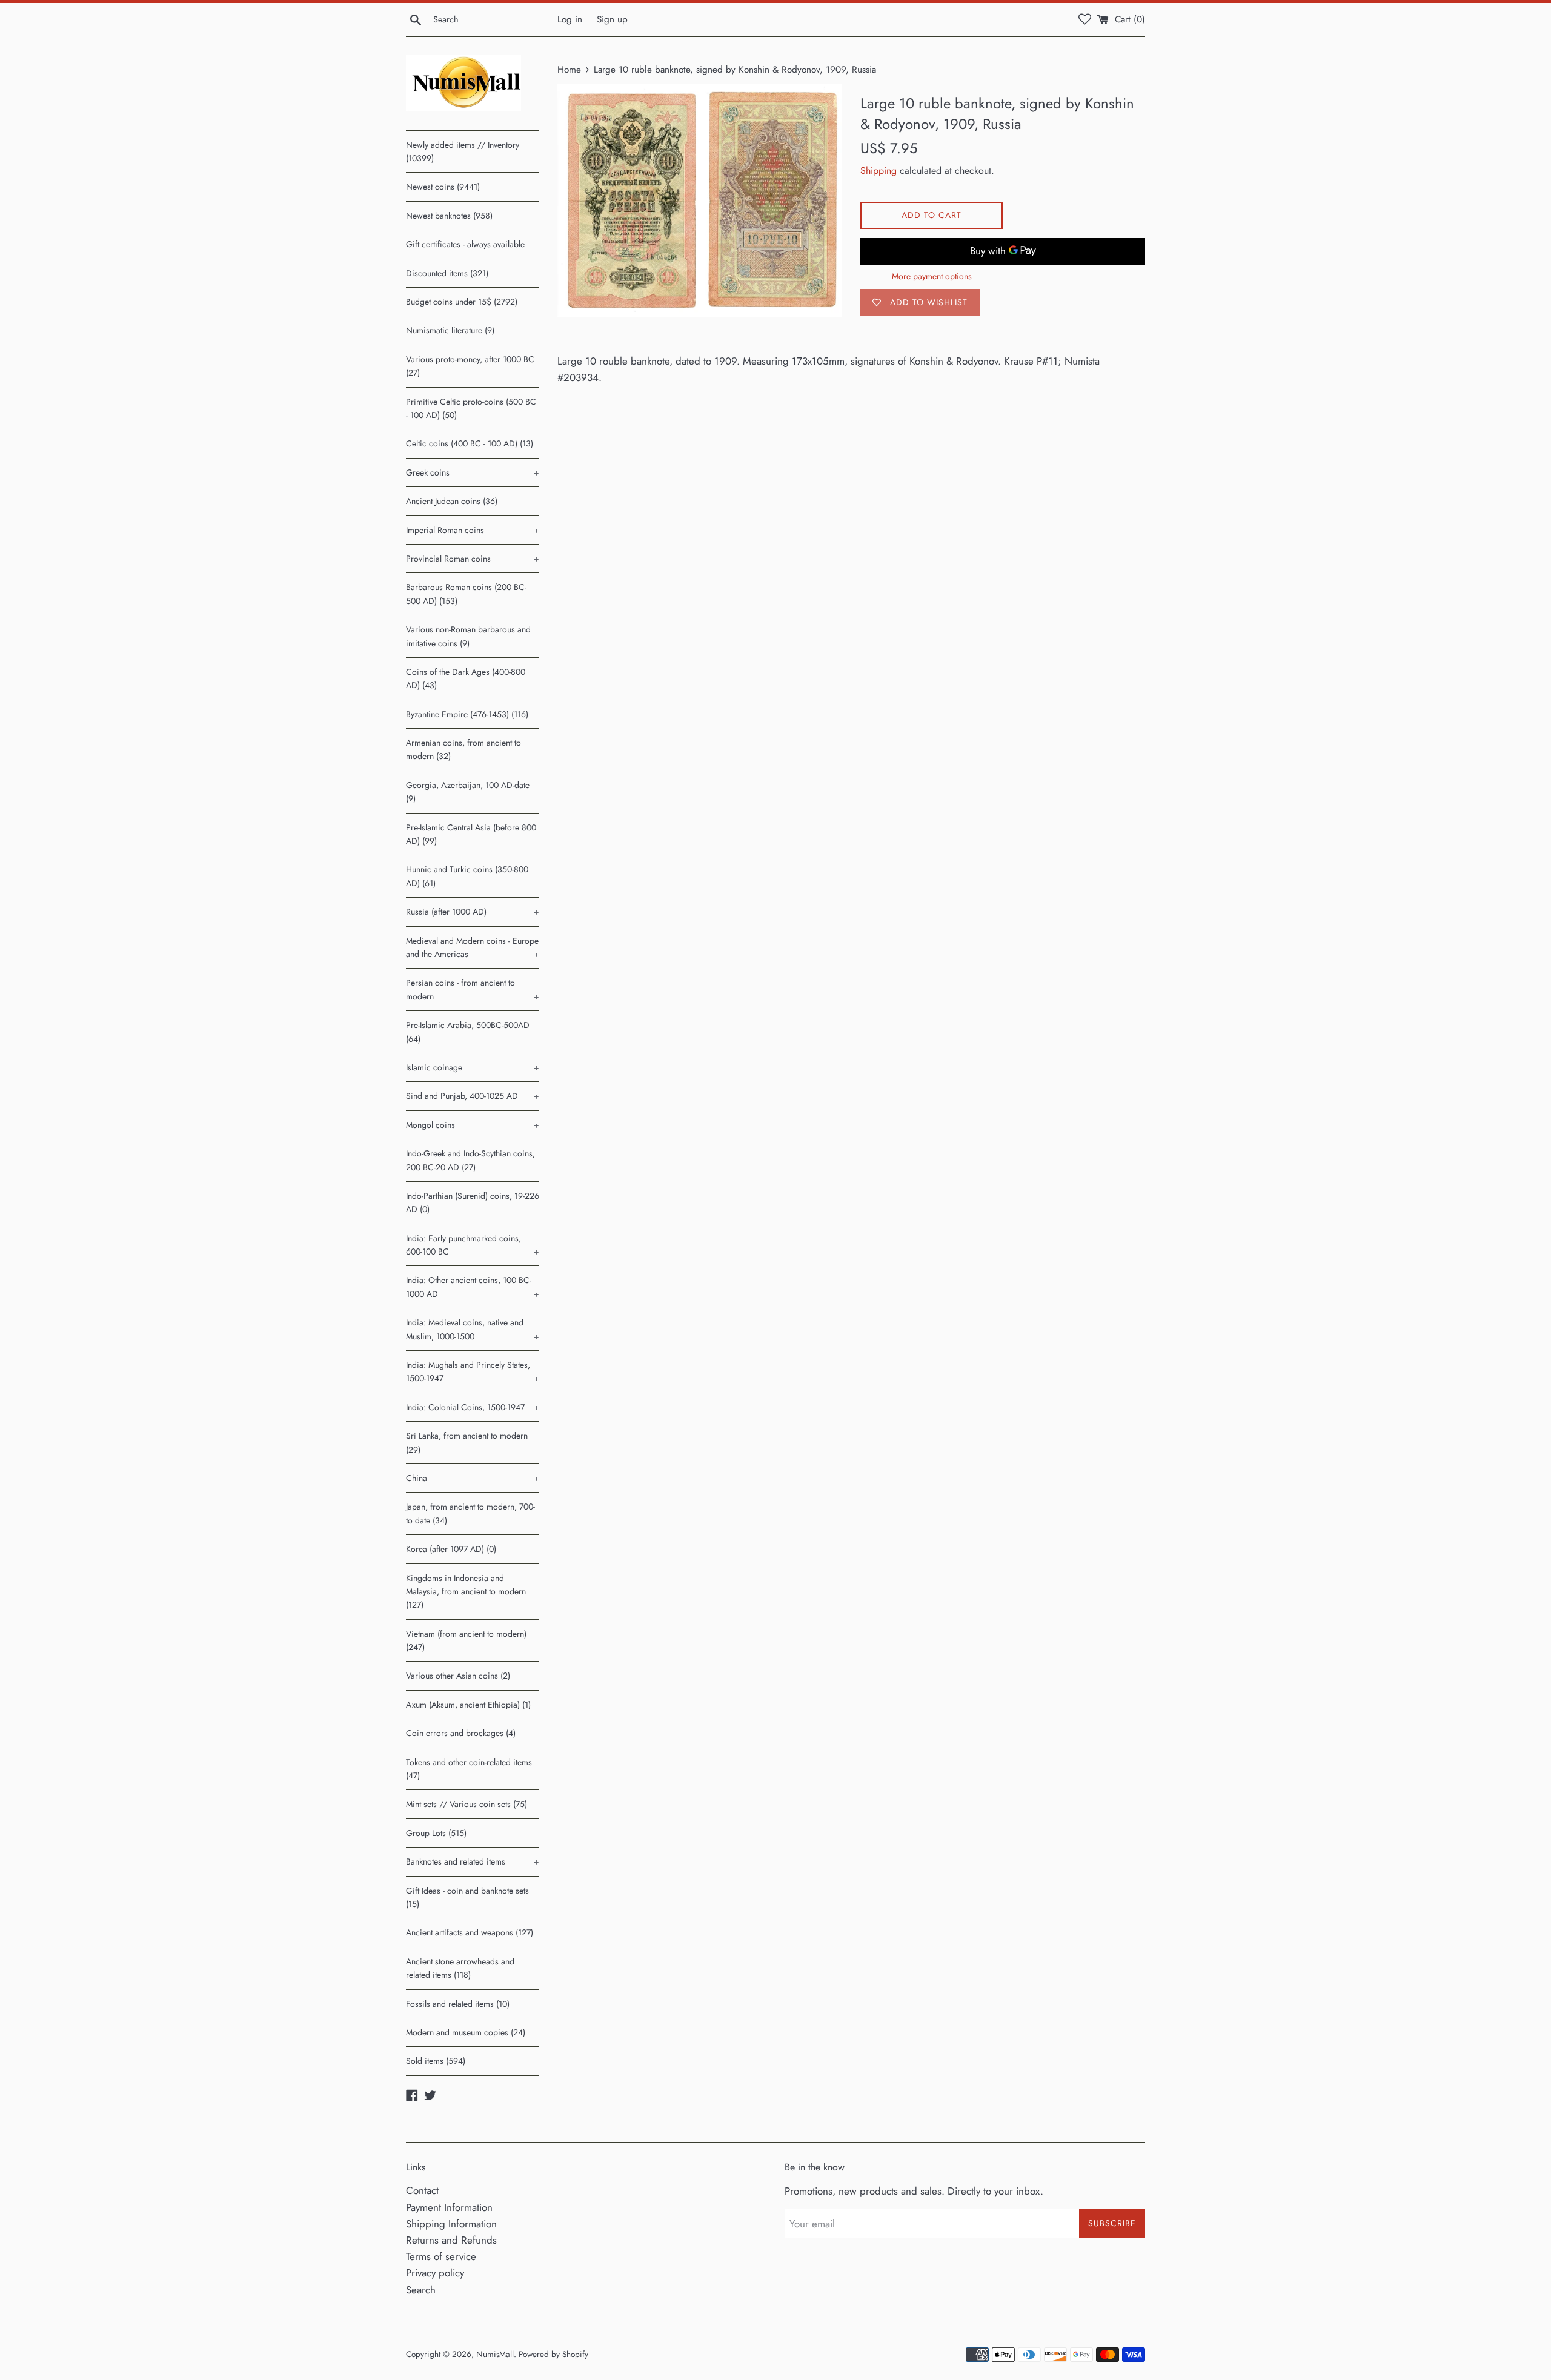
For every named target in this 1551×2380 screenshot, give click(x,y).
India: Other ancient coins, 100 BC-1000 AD (473, 1287)
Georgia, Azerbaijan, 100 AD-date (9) (468, 792)
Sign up (612, 19)
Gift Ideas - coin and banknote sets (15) (467, 1897)
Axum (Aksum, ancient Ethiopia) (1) (468, 1705)
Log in (570, 19)
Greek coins (473, 472)
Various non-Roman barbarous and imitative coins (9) (468, 636)
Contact (422, 2190)
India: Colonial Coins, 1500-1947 (473, 1407)
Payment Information (449, 2207)
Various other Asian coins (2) (458, 1676)
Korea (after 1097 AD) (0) (451, 1549)
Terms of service (441, 2256)
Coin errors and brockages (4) (461, 1733)
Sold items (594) (436, 2061)
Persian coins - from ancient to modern (473, 989)
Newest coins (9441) (443, 187)
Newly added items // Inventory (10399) (463, 151)
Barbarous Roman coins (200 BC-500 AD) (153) (466, 594)
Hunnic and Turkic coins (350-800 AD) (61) (467, 876)
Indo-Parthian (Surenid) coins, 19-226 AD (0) (473, 1202)
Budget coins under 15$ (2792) (462, 302)
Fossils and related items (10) (458, 2004)
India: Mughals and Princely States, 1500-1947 (473, 1371)
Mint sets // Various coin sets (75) (467, 1804)
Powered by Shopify (553, 2354)
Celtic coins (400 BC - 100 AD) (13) (470, 443)
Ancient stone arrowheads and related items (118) (460, 1968)
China (473, 1478)
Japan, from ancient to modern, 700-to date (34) (470, 1513)
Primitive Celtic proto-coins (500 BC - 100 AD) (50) (471, 408)
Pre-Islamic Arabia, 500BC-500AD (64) (468, 1032)
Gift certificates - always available (465, 244)
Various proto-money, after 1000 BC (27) (470, 366)
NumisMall (495, 2354)
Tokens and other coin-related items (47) (469, 1769)
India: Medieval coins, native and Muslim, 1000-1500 (473, 1329)
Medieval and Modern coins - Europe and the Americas (473, 947)
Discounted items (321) (447, 273)
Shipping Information (451, 2224)
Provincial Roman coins (473, 559)
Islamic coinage (473, 1067)
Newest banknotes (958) (449, 216)
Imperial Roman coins (473, 530)
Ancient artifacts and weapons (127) (470, 1932)
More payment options (932, 276)
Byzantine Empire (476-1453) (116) (467, 714)
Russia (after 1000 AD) (473, 912)
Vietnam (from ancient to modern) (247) (466, 1640)
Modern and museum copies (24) (466, 2032)
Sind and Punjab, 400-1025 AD (473, 1096)
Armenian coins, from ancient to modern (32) (463, 749)
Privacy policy (435, 2273)
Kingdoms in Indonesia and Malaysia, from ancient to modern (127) (466, 1592)
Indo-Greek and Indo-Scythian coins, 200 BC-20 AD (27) (470, 1160)
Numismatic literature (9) (450, 330)
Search (421, 2290)
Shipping (878, 171)
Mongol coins (473, 1125)
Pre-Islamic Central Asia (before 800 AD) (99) (471, 834)
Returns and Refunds (451, 2240)
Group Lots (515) (436, 1833)
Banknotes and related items (473, 1861)
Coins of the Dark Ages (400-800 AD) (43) (466, 678)
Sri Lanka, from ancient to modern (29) (467, 1442)
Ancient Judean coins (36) (452, 501)
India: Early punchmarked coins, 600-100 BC (473, 1245)
